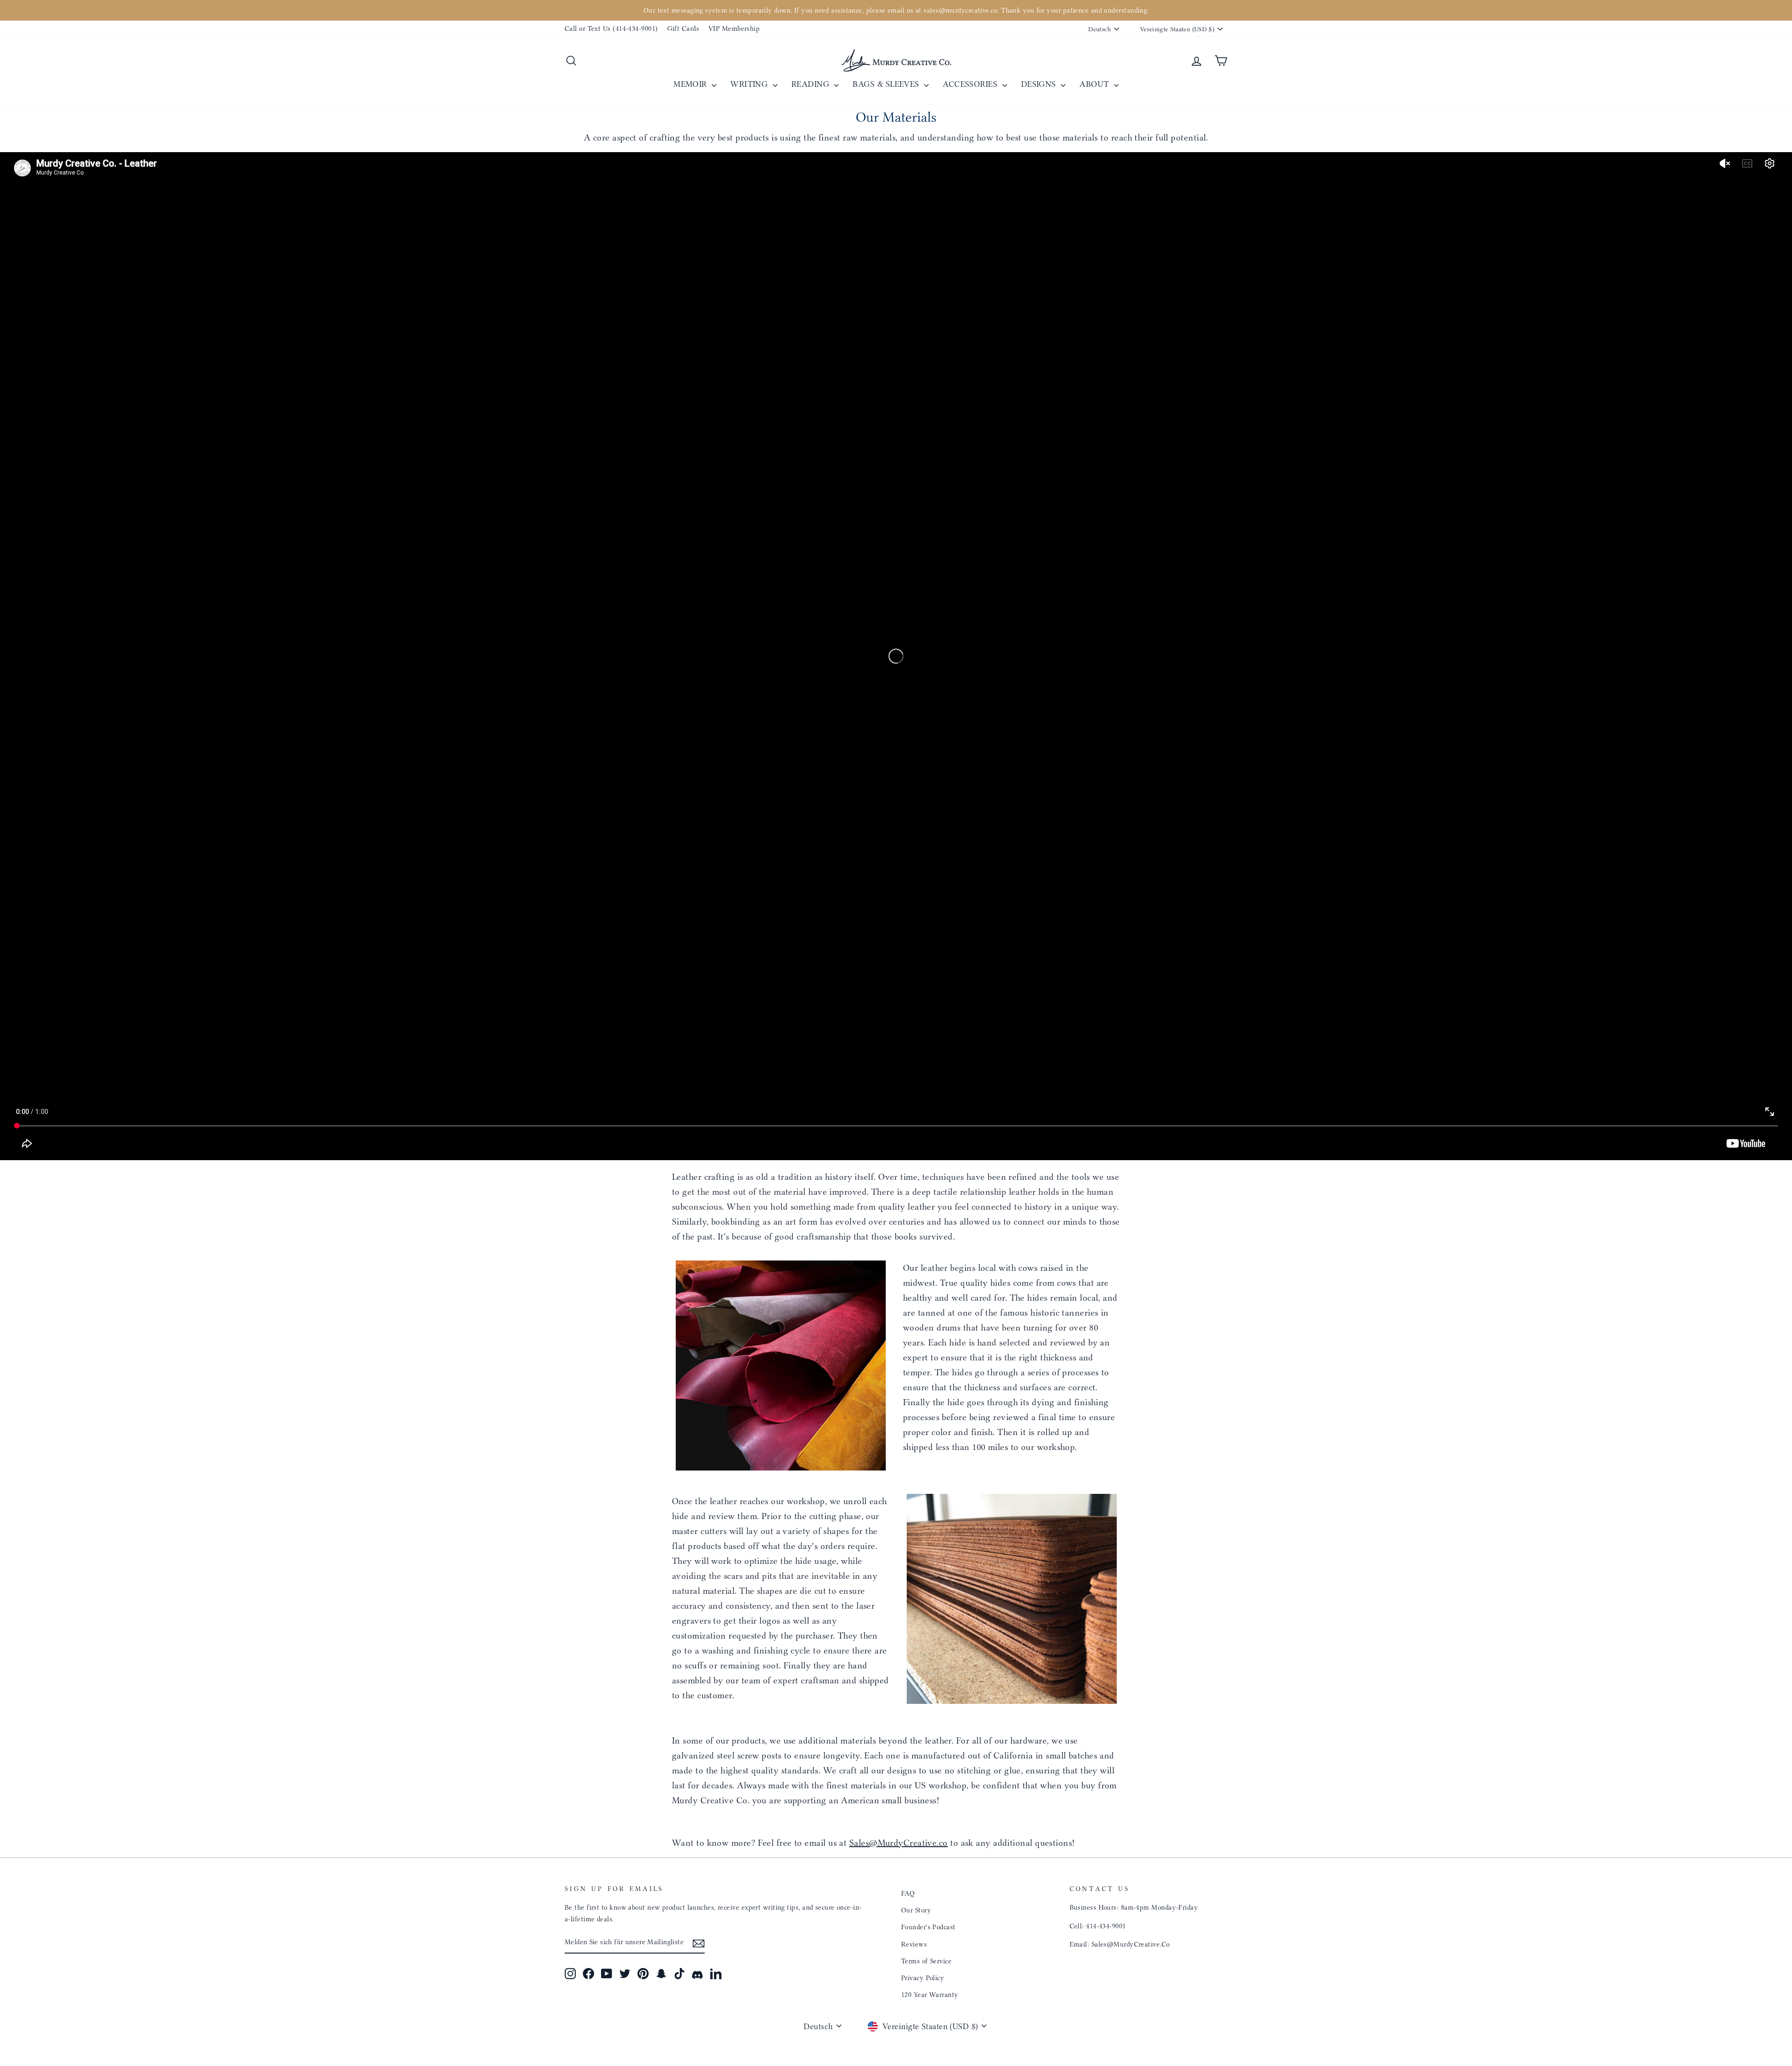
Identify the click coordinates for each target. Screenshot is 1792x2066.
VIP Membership (734, 28)
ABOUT (1095, 84)
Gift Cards (683, 28)
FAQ (908, 1893)
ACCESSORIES (971, 84)
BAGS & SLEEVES (887, 84)
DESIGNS (1040, 84)
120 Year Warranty (930, 1995)
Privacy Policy (923, 1978)
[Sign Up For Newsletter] (699, 1943)
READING (812, 84)
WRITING (750, 84)
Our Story (916, 1910)
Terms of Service (926, 1961)
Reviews (914, 1944)
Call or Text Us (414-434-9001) (611, 28)
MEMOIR (691, 84)
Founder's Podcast (928, 1927)
